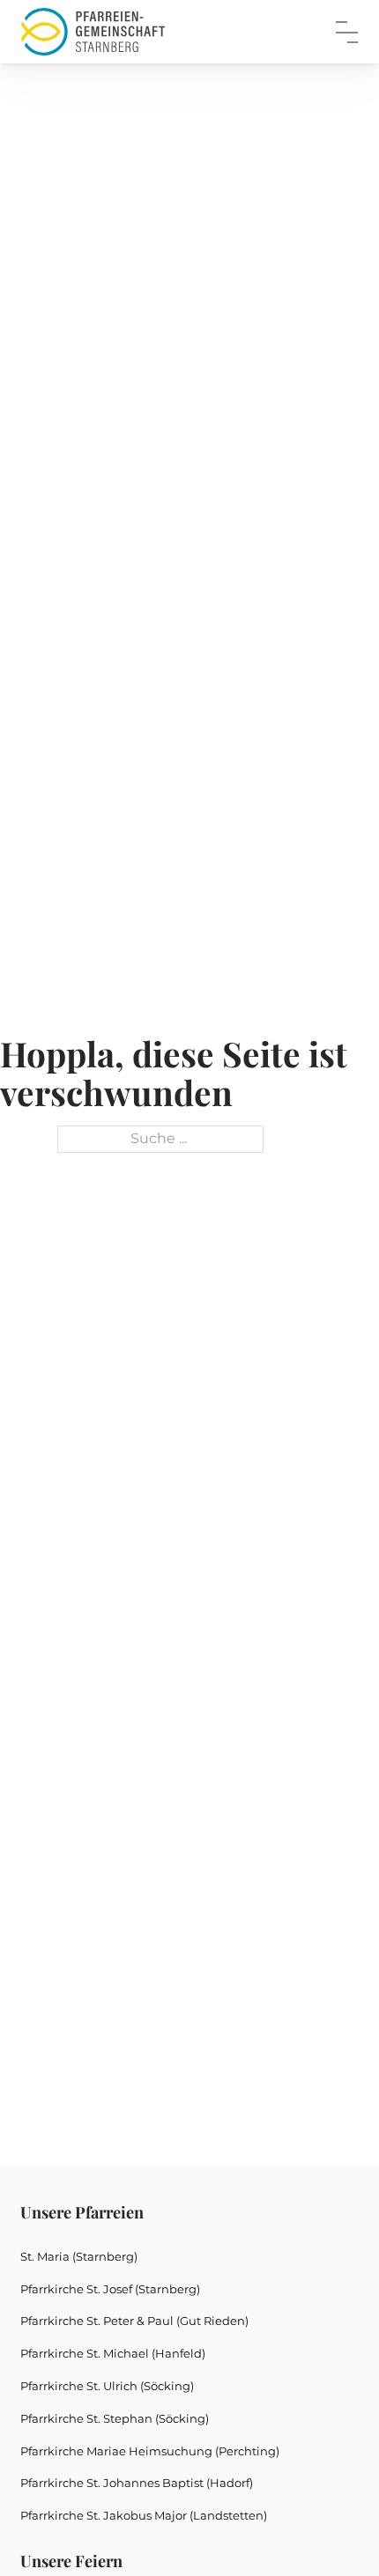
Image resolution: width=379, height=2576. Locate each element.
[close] (347, 32)
